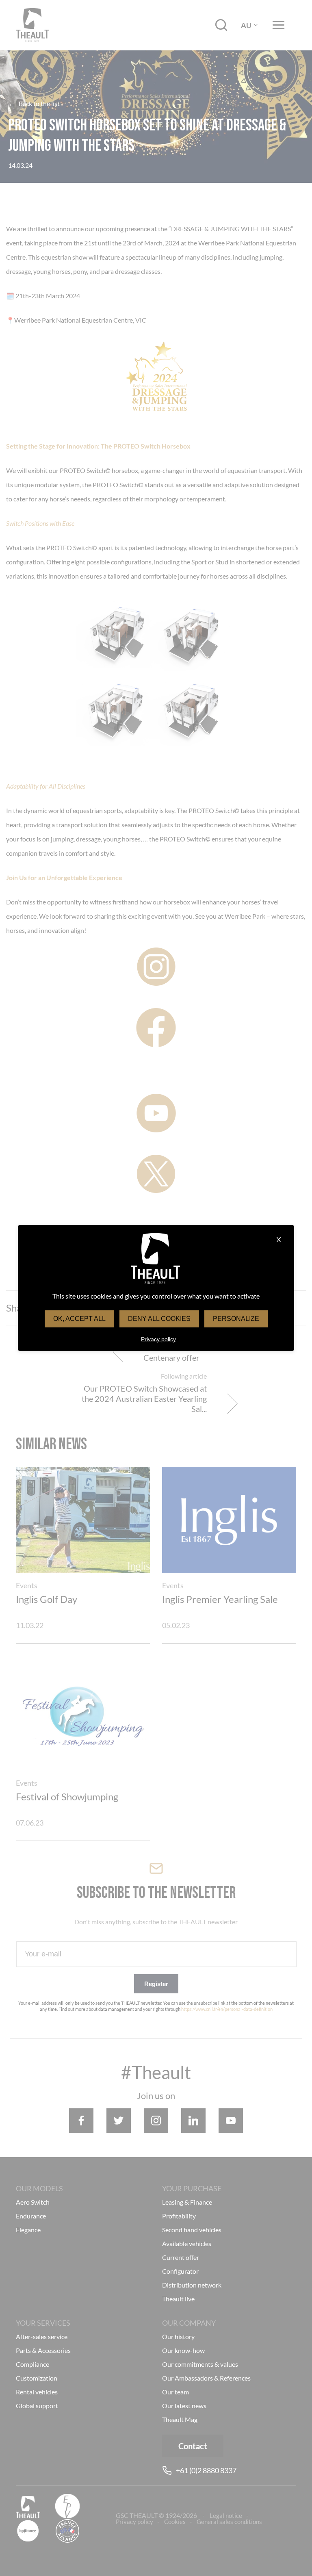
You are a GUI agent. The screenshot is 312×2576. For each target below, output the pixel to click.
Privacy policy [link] (158, 1339)
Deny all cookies (159, 1319)
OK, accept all (79, 1319)
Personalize (236, 1319)
